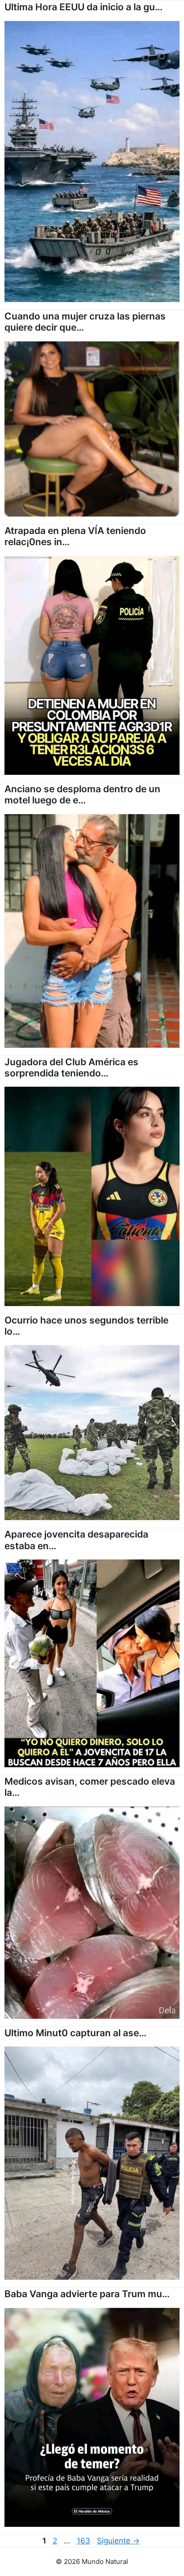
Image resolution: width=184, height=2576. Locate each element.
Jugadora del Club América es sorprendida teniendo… (71, 1067)
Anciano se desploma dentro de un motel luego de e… (82, 794)
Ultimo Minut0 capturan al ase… (75, 2033)
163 (84, 2541)
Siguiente (118, 2541)
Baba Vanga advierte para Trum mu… (87, 2294)
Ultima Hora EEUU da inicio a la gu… (84, 7)
